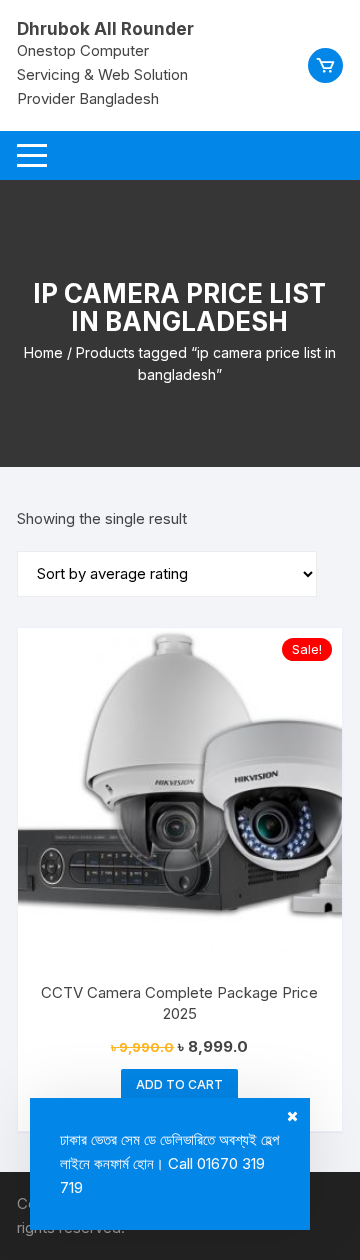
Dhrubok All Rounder (105, 29)
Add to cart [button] (179, 1084)
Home (43, 352)
